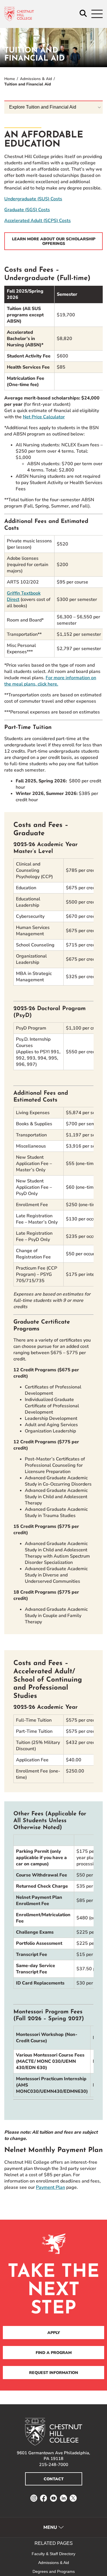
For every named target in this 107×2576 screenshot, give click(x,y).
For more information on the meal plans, (50, 681)
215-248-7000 (54, 2465)
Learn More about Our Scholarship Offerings (54, 241)
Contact (54, 2479)
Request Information (54, 2373)
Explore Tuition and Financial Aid (43, 107)
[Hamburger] (97, 14)
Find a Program (54, 2353)
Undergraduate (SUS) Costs (33, 199)
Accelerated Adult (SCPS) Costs (38, 221)
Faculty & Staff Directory (53, 2554)
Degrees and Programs (54, 2571)
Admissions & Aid (36, 79)
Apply (54, 2333)
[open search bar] (83, 14)
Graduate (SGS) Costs (27, 210)
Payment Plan (51, 2187)
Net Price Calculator (44, 417)
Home (10, 79)
